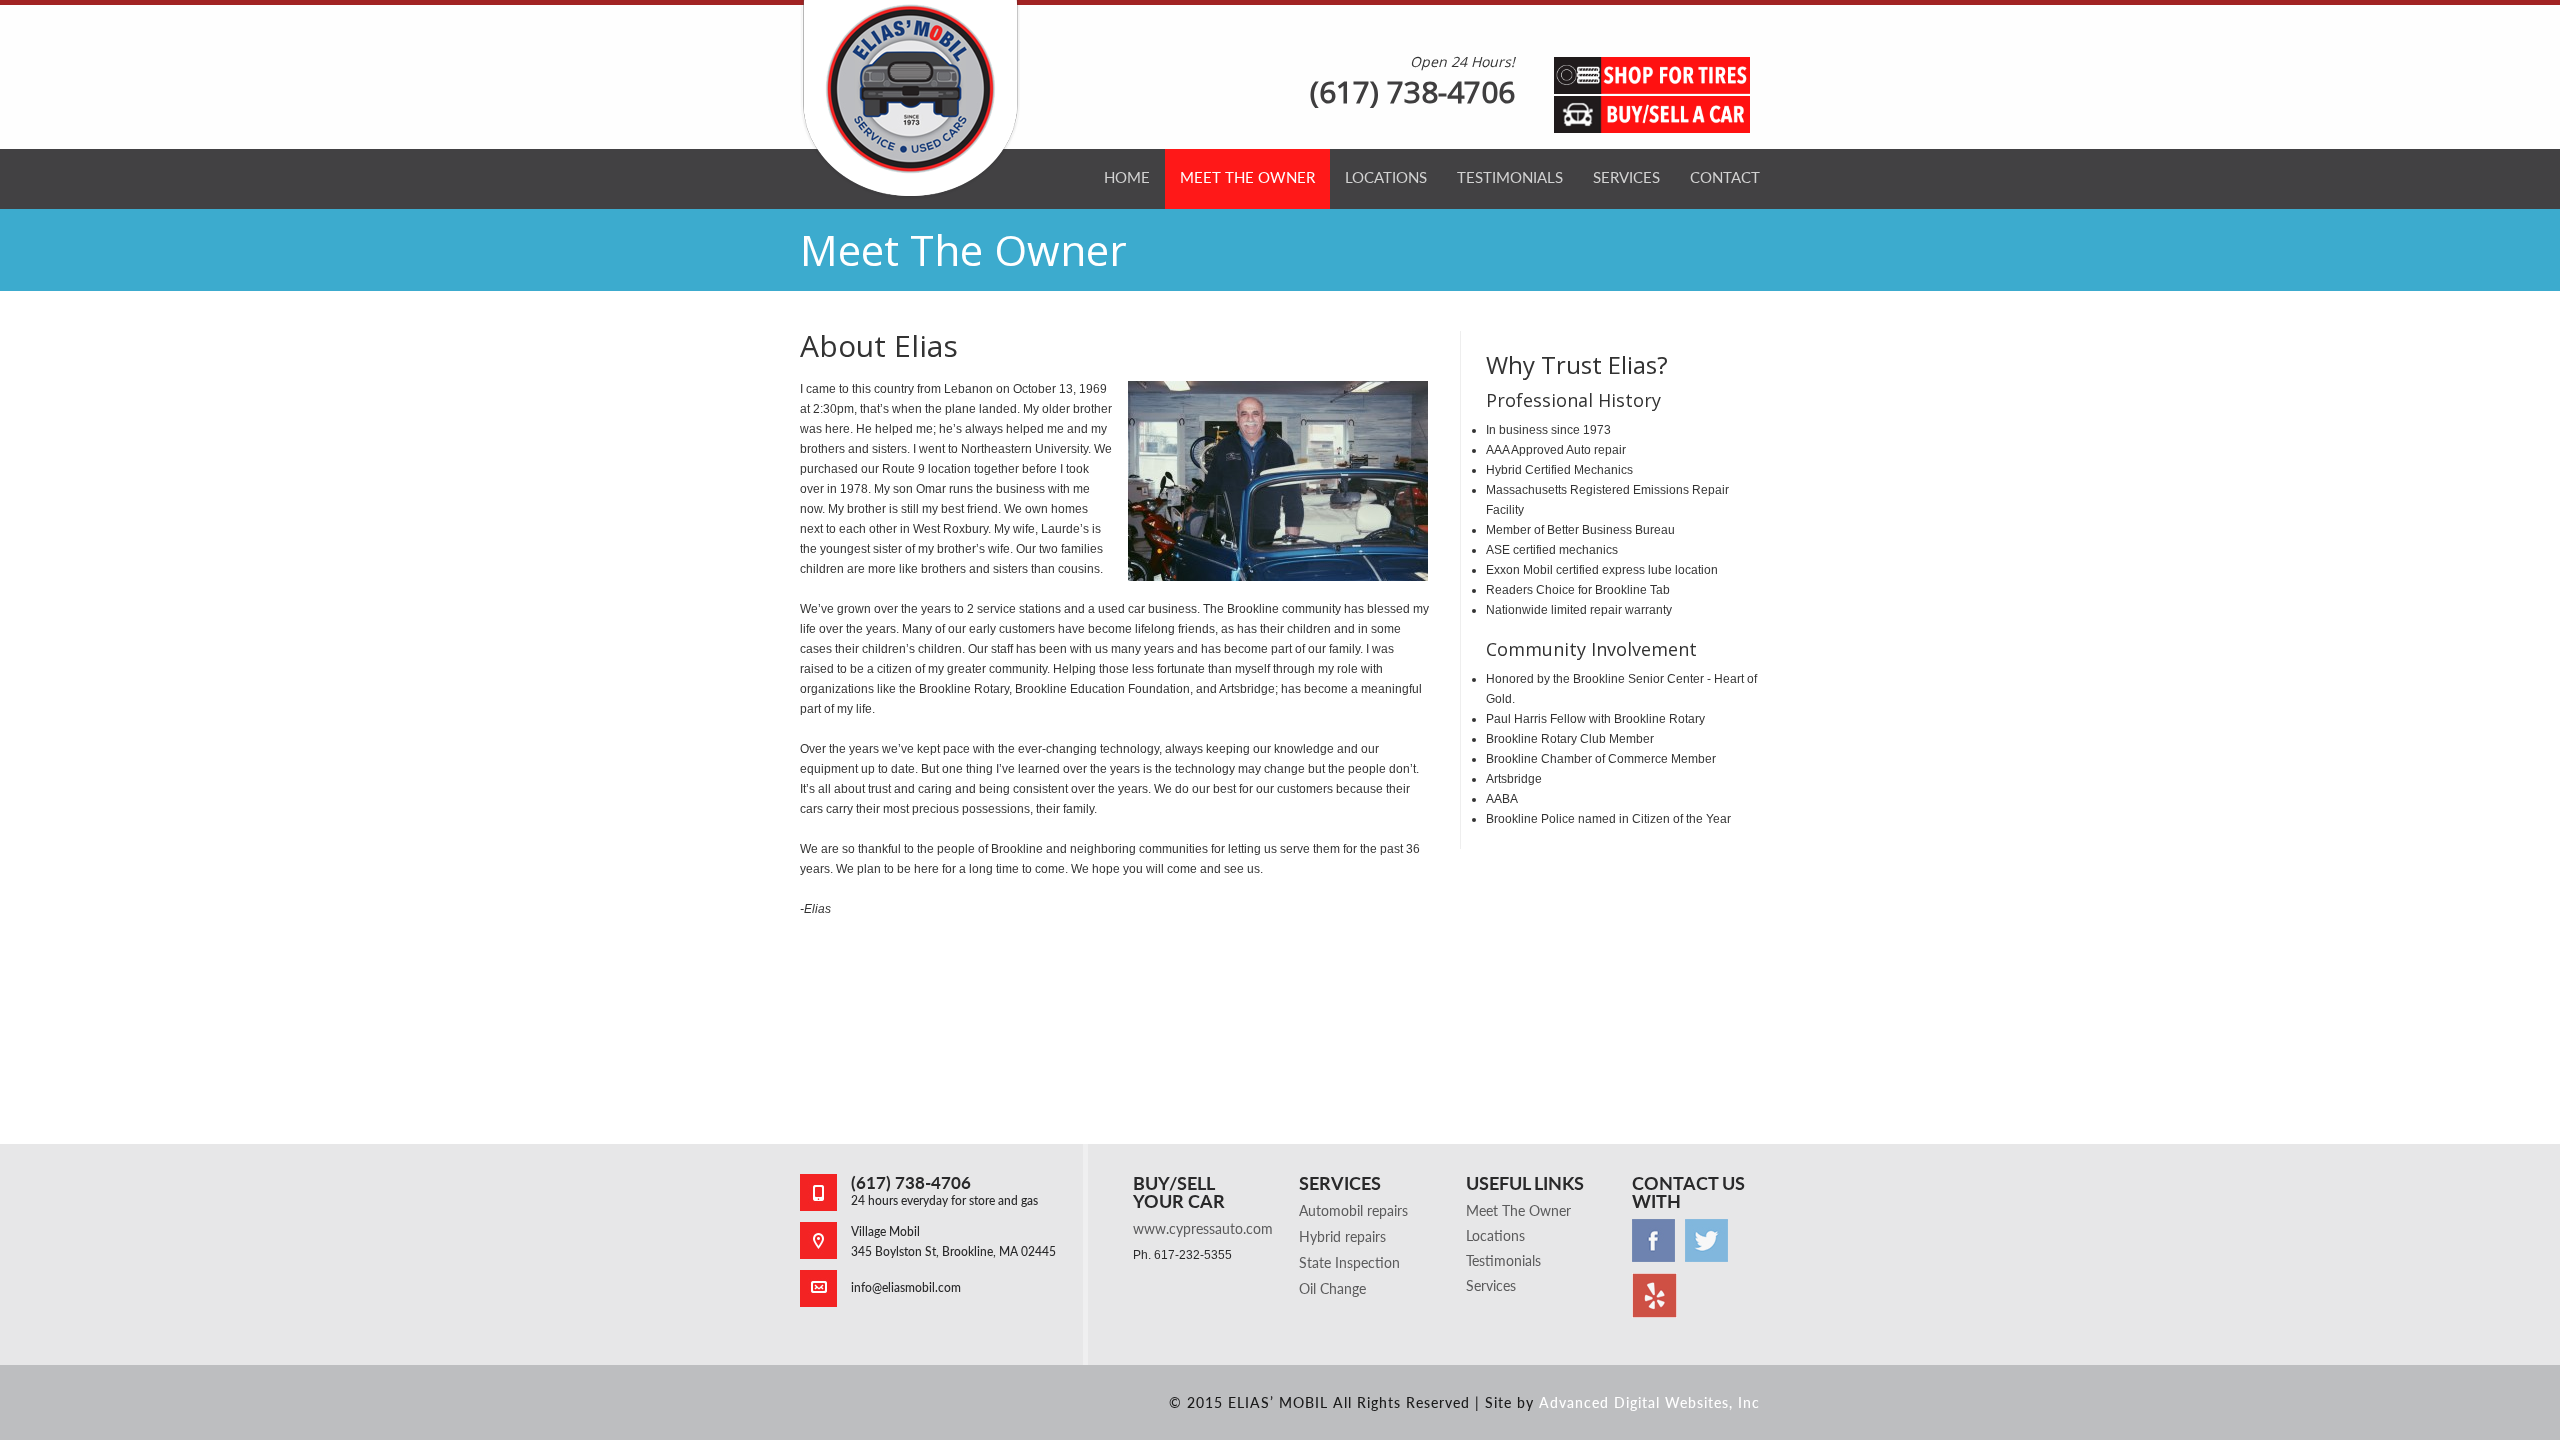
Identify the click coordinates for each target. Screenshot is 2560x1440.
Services (1626, 177)
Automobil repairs (1353, 1210)
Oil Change (1332, 1288)
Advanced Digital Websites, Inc (1649, 1402)
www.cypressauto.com (1203, 1228)
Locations (1386, 177)
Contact (1725, 177)
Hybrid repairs (1342, 1236)
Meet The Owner (1247, 177)
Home (1127, 177)
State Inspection (1349, 1262)
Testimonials (1510, 177)
